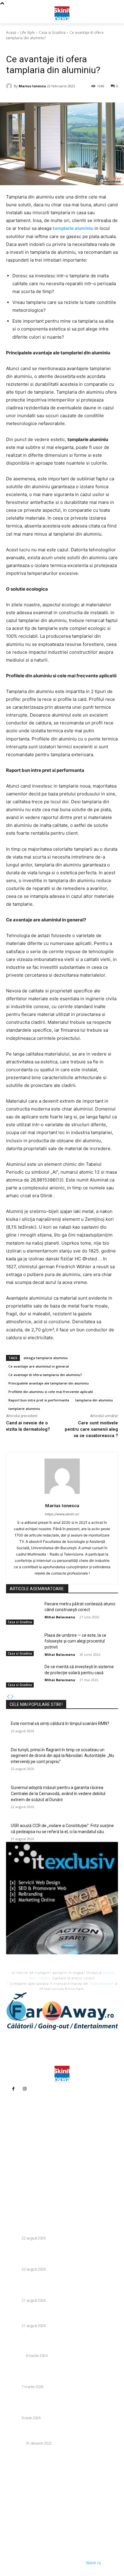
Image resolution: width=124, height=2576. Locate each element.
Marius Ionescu (32, 86)
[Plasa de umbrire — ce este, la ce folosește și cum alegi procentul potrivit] (23, 1644)
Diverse (13, 2238)
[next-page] (12, 1697)
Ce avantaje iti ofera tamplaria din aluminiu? (45, 1375)
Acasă (11, 32)
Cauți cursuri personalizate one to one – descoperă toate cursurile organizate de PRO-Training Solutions (61, 2433)
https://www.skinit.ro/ (62, 1514)
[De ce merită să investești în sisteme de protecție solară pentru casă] (23, 1676)
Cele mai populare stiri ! (36, 1704)
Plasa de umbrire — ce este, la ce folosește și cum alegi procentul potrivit (75, 1641)
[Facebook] (13, 2089)
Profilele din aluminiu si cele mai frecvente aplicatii (51, 1392)
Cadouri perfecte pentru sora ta (39, 2348)
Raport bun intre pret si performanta (39, 1400)
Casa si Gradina (52, 32)
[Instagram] (25, 2089)
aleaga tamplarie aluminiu (46, 1358)
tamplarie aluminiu (24, 1409)
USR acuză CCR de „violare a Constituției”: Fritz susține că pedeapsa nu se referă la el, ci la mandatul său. (62, 2287)
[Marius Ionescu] (10, 86)
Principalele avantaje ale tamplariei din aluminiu (49, 1383)
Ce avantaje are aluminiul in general (39, 1366)
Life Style (28, 32)
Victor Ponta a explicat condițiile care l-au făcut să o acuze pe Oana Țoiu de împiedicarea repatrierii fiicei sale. (61, 2373)
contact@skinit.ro (27, 2164)
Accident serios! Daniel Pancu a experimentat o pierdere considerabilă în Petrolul (56, 2315)
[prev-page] (8, 1697)
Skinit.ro (93, 2563)
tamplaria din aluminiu (94, 1400)
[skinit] (62, 14)
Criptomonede (101, 1984)
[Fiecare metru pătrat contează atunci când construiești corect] (23, 1613)
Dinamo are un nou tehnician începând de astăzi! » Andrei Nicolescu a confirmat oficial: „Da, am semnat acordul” (60, 2404)
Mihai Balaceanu (60, 1617)
